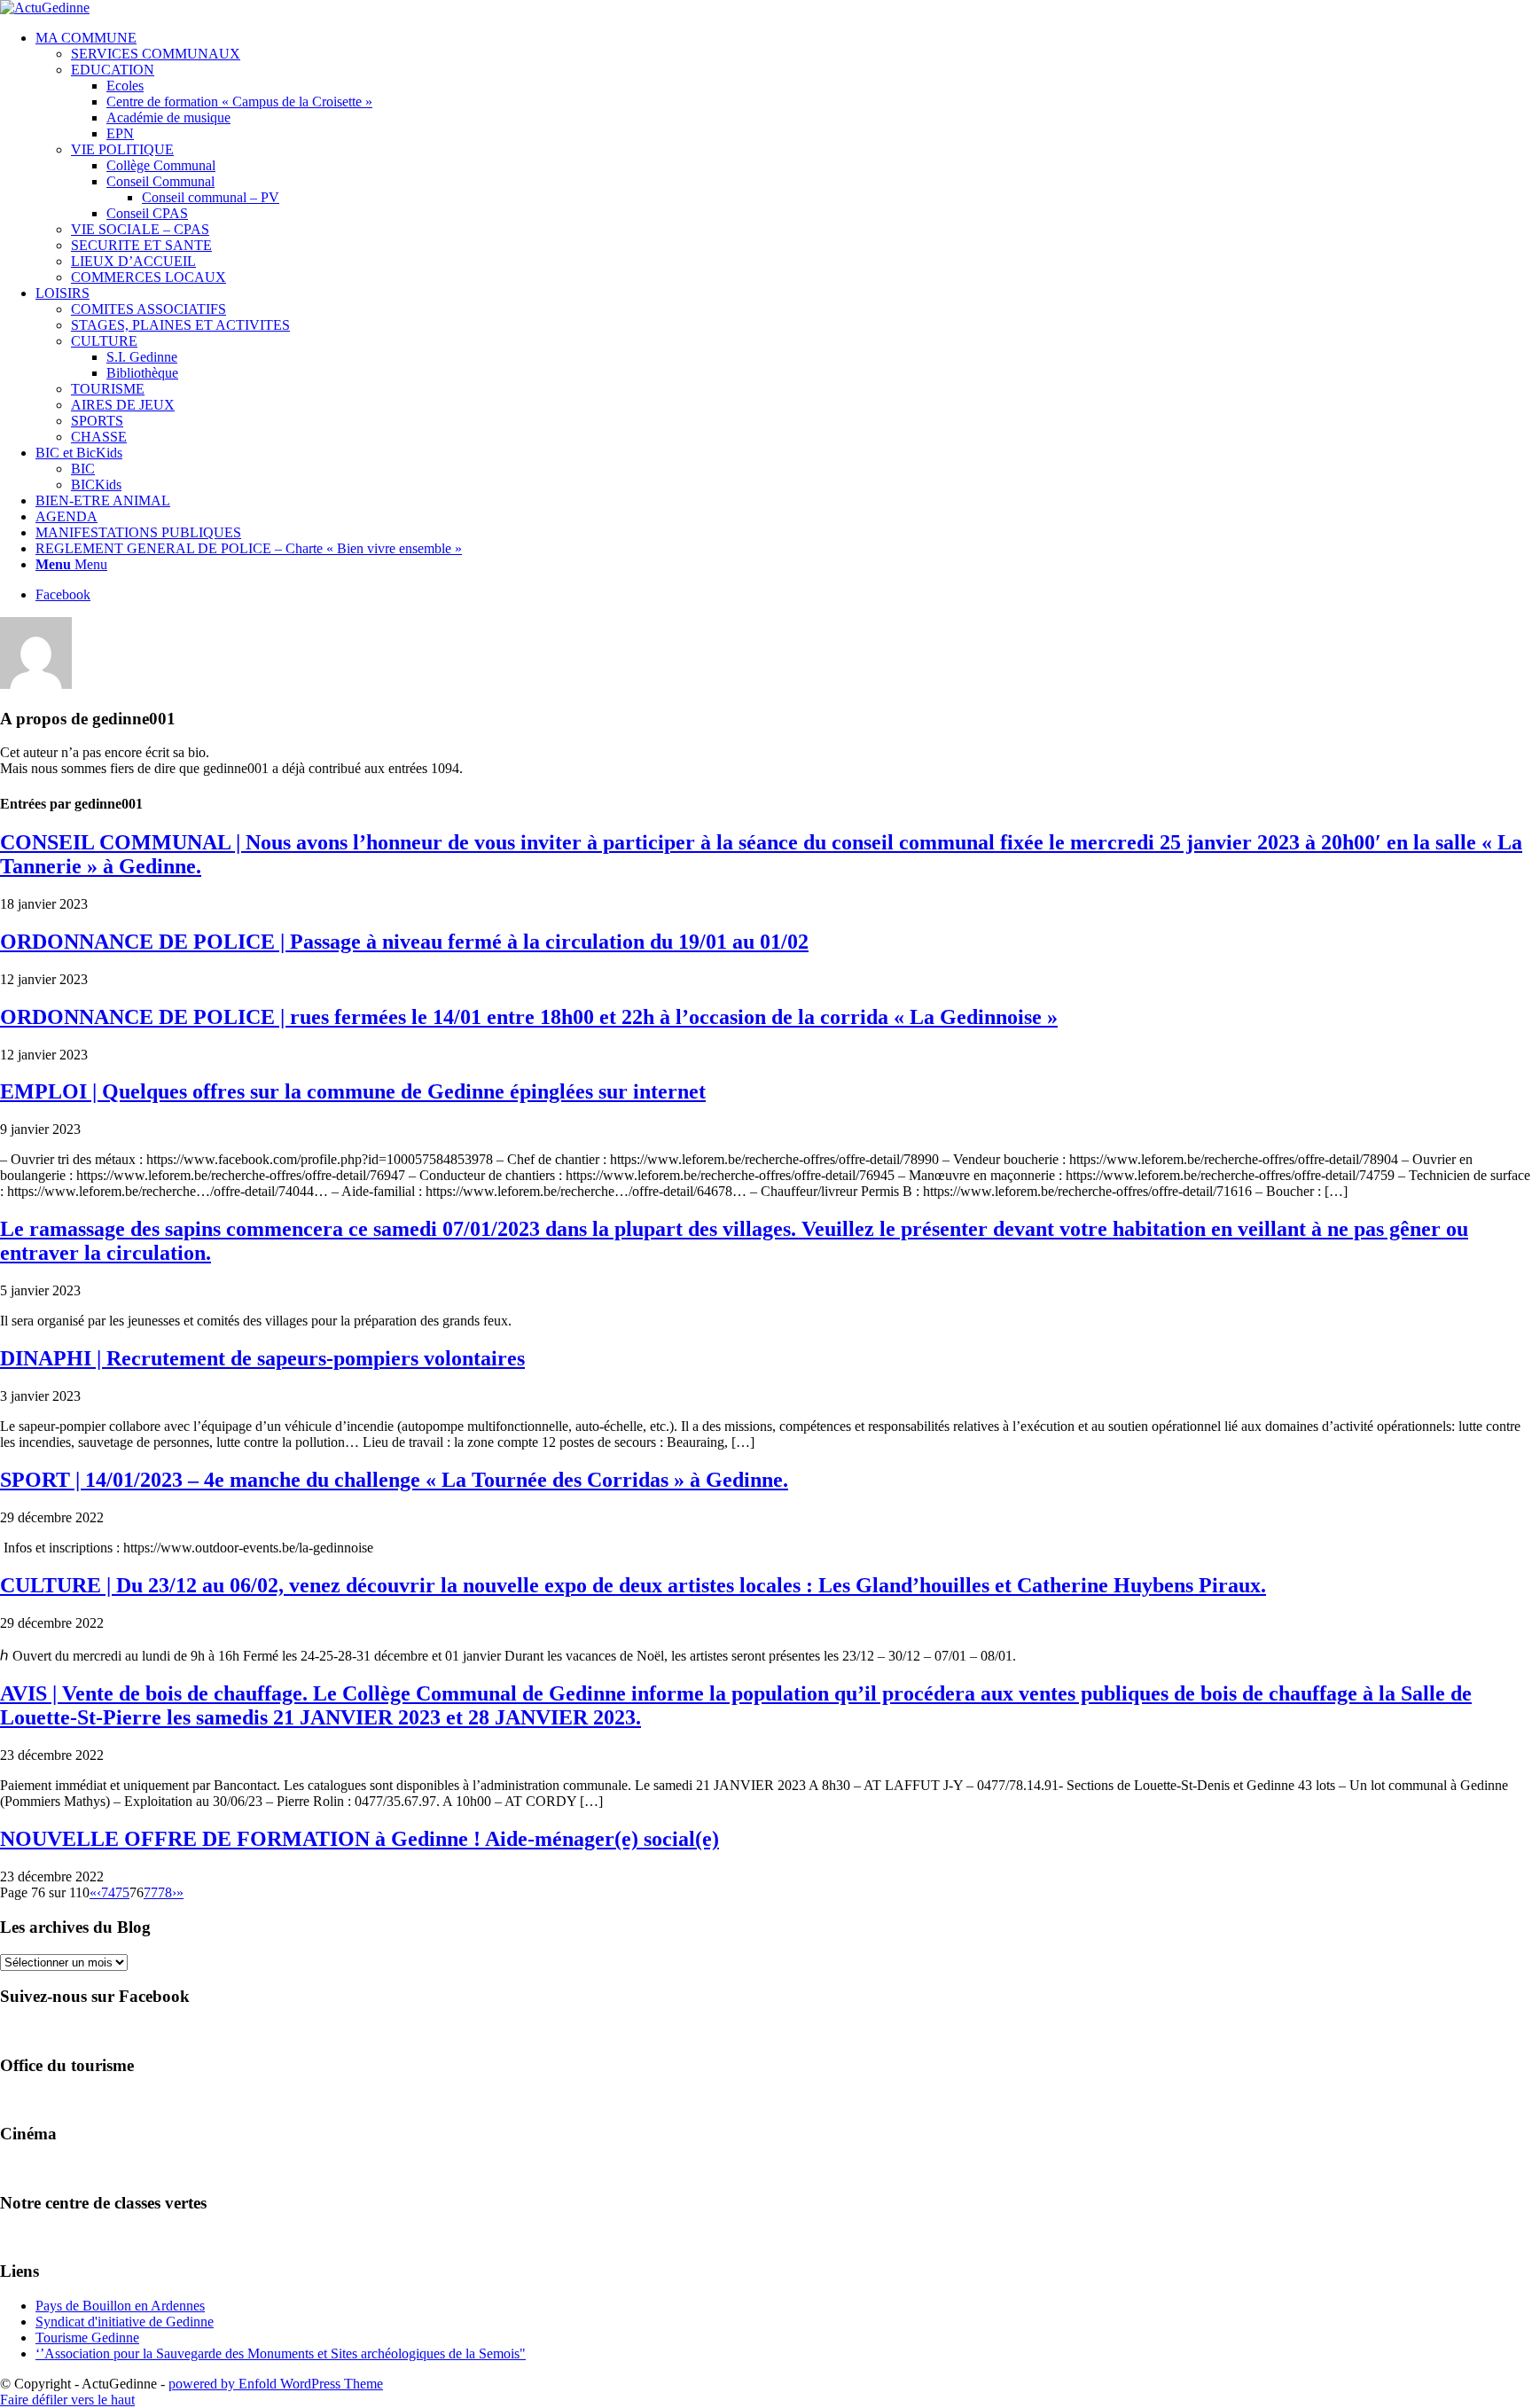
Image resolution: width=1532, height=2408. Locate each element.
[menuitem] (784, 158)
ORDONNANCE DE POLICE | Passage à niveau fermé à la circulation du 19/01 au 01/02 (404, 942)
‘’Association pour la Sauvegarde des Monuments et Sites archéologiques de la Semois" (281, 2353)
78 (165, 1892)
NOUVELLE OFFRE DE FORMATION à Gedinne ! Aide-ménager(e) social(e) (360, 1839)
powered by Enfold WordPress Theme (276, 2384)
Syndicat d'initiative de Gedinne (125, 2322)
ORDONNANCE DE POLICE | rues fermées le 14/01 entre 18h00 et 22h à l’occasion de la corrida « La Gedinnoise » (529, 1017)
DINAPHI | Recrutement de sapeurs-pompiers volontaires (262, 1358)
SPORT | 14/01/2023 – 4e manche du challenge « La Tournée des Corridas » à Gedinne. (394, 1480)
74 (108, 1892)
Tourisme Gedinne (87, 2338)
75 (122, 1892)
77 (151, 1892)
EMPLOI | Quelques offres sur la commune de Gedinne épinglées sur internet (353, 1091)
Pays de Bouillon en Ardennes (120, 2306)
